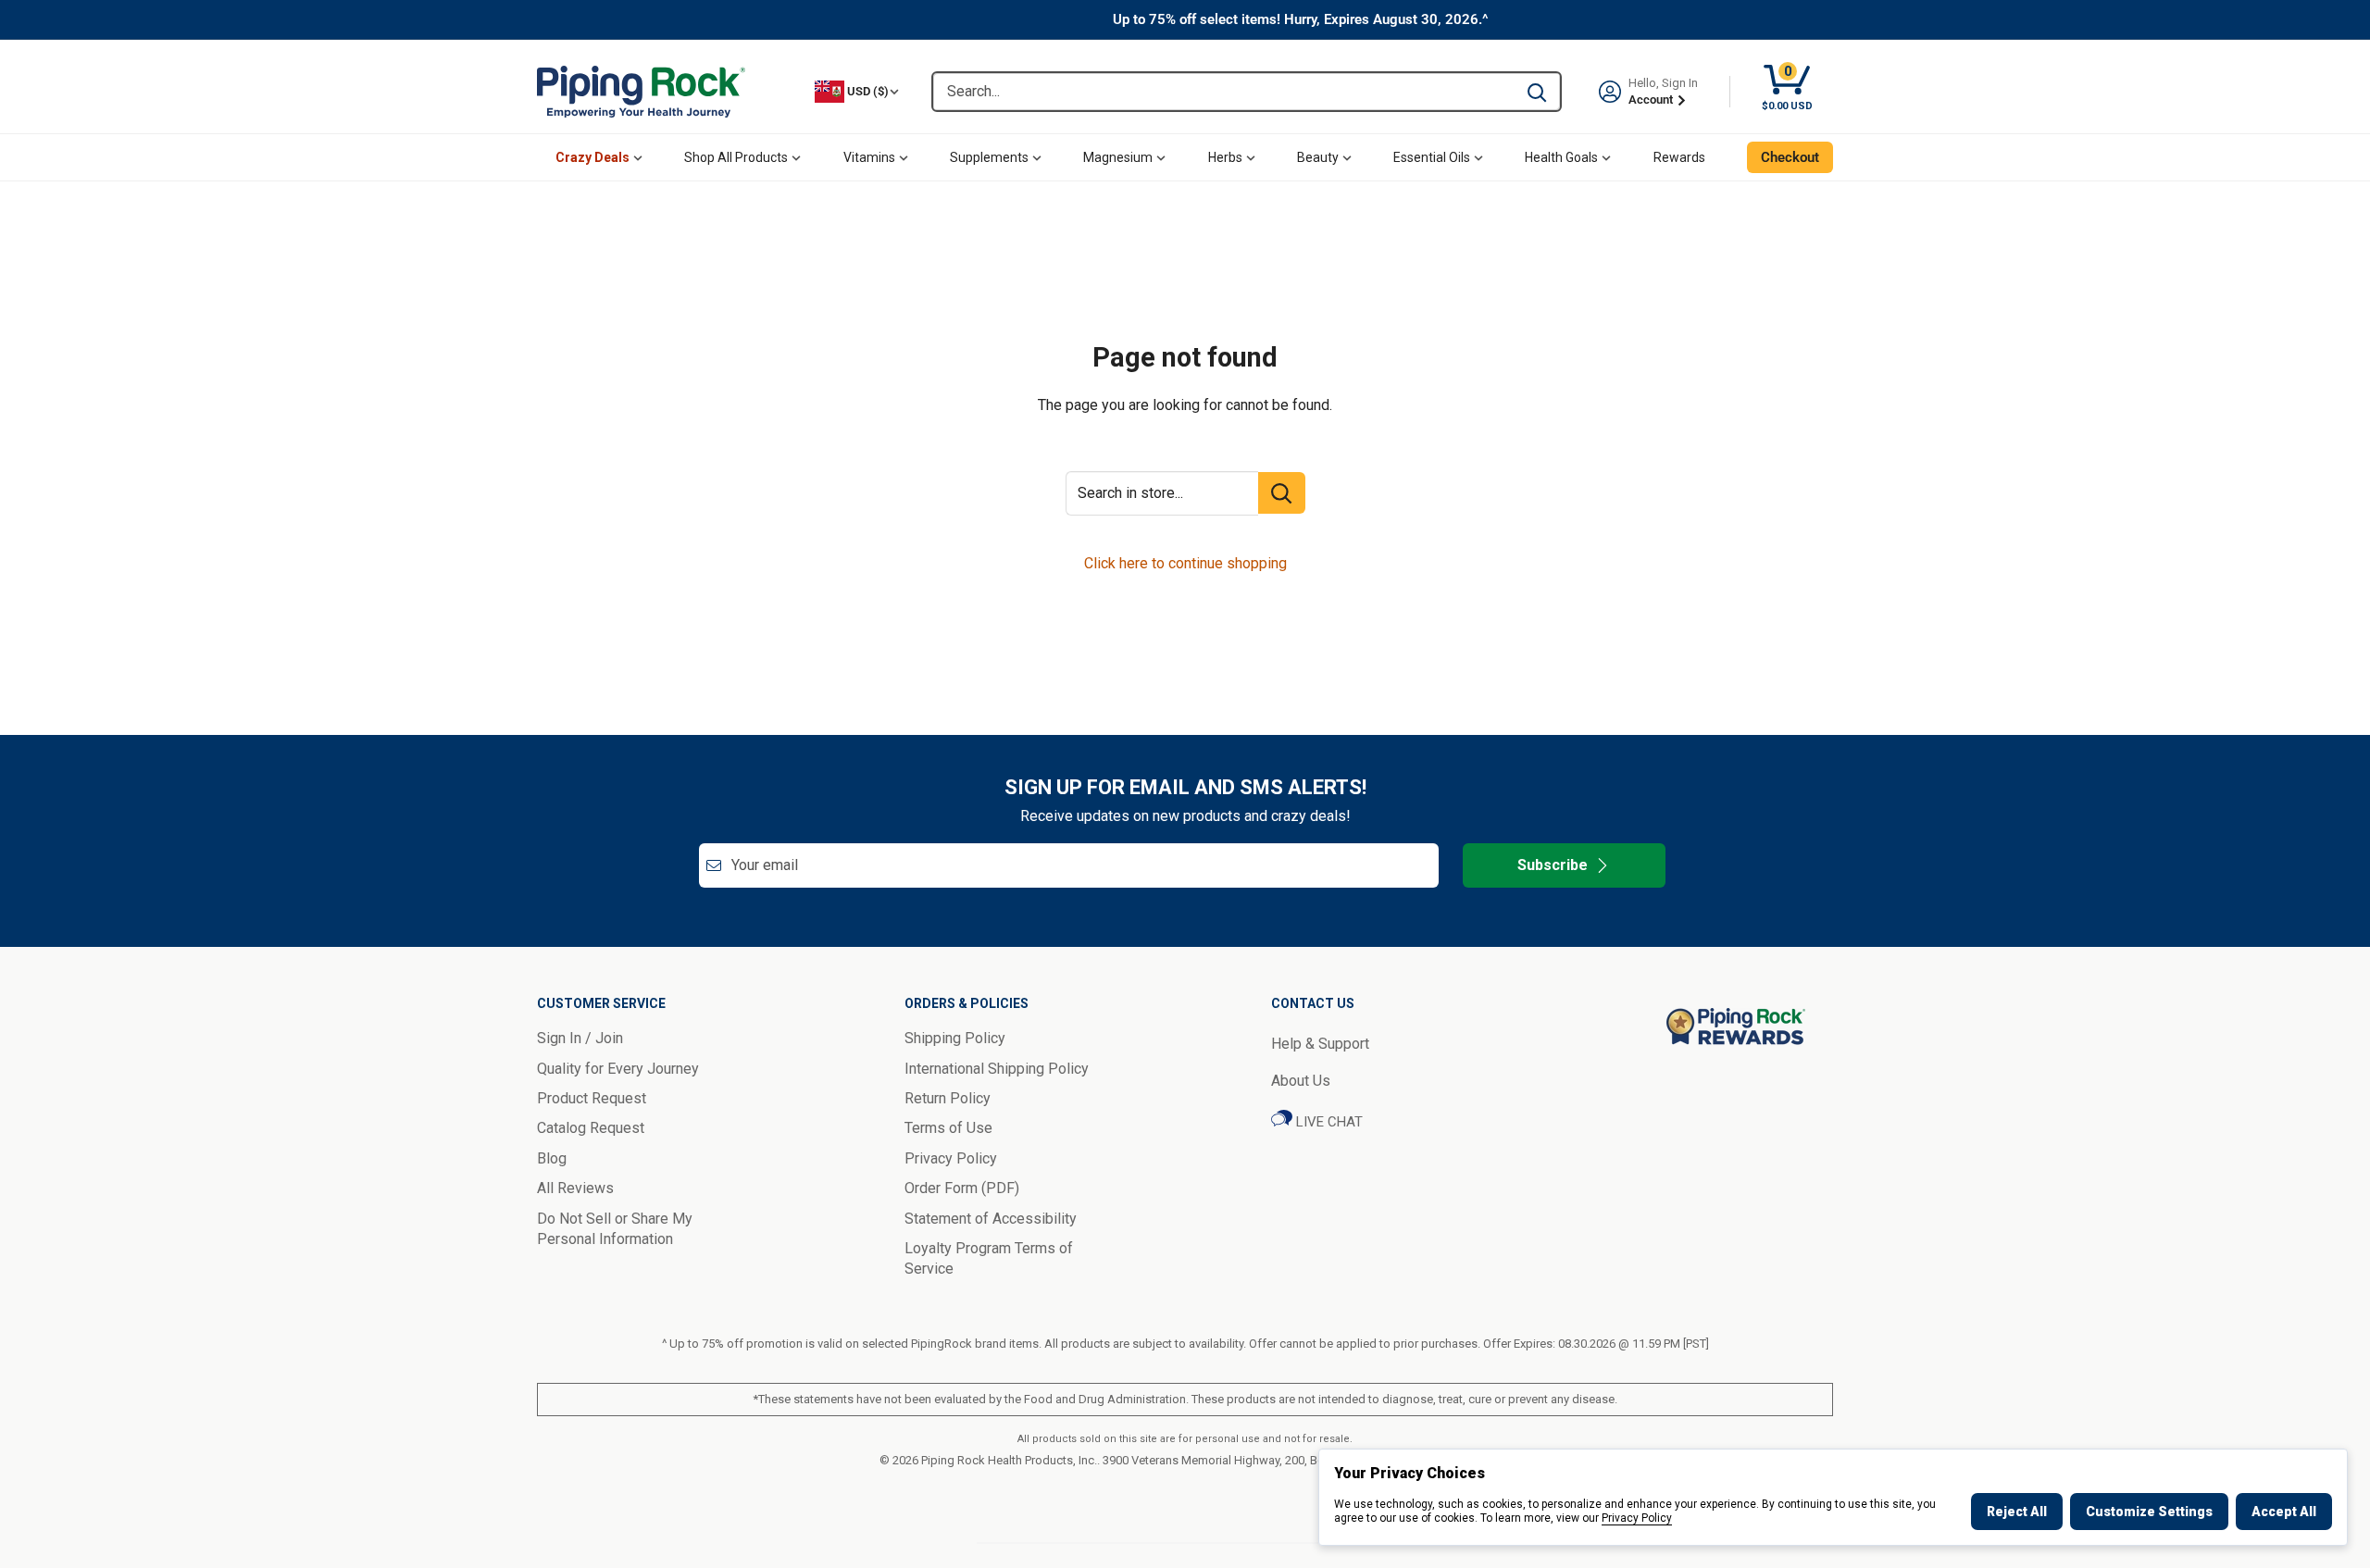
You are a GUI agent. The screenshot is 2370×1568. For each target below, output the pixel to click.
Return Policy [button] (948, 1098)
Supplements (989, 157)
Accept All (2284, 1512)
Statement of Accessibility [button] (991, 1219)
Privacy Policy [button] (951, 1158)
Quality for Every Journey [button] (618, 1069)
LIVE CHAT (1328, 1122)
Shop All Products (736, 157)
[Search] (1537, 92)
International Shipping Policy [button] (997, 1069)
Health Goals (1561, 157)
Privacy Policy (1637, 1518)
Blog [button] (552, 1158)
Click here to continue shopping (1185, 563)
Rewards (1679, 157)
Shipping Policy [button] (955, 1038)
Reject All (2017, 1512)
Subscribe (1553, 865)
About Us (1301, 1081)
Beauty (1318, 157)
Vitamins (869, 157)
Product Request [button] (592, 1098)
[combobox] (1223, 92)
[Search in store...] (1282, 493)
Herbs (1225, 157)
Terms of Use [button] (948, 1128)
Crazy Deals (592, 157)
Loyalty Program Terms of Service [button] (989, 1258)
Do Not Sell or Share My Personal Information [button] (615, 1229)
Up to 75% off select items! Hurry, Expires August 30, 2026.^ (1301, 19)
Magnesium (1118, 157)
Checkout (1790, 157)
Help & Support (1320, 1044)
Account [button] (1652, 100)
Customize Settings (2149, 1512)
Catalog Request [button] (591, 1128)
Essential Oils (1432, 157)
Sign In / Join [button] (580, 1038)
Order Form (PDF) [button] (962, 1188)
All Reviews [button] (575, 1188)
